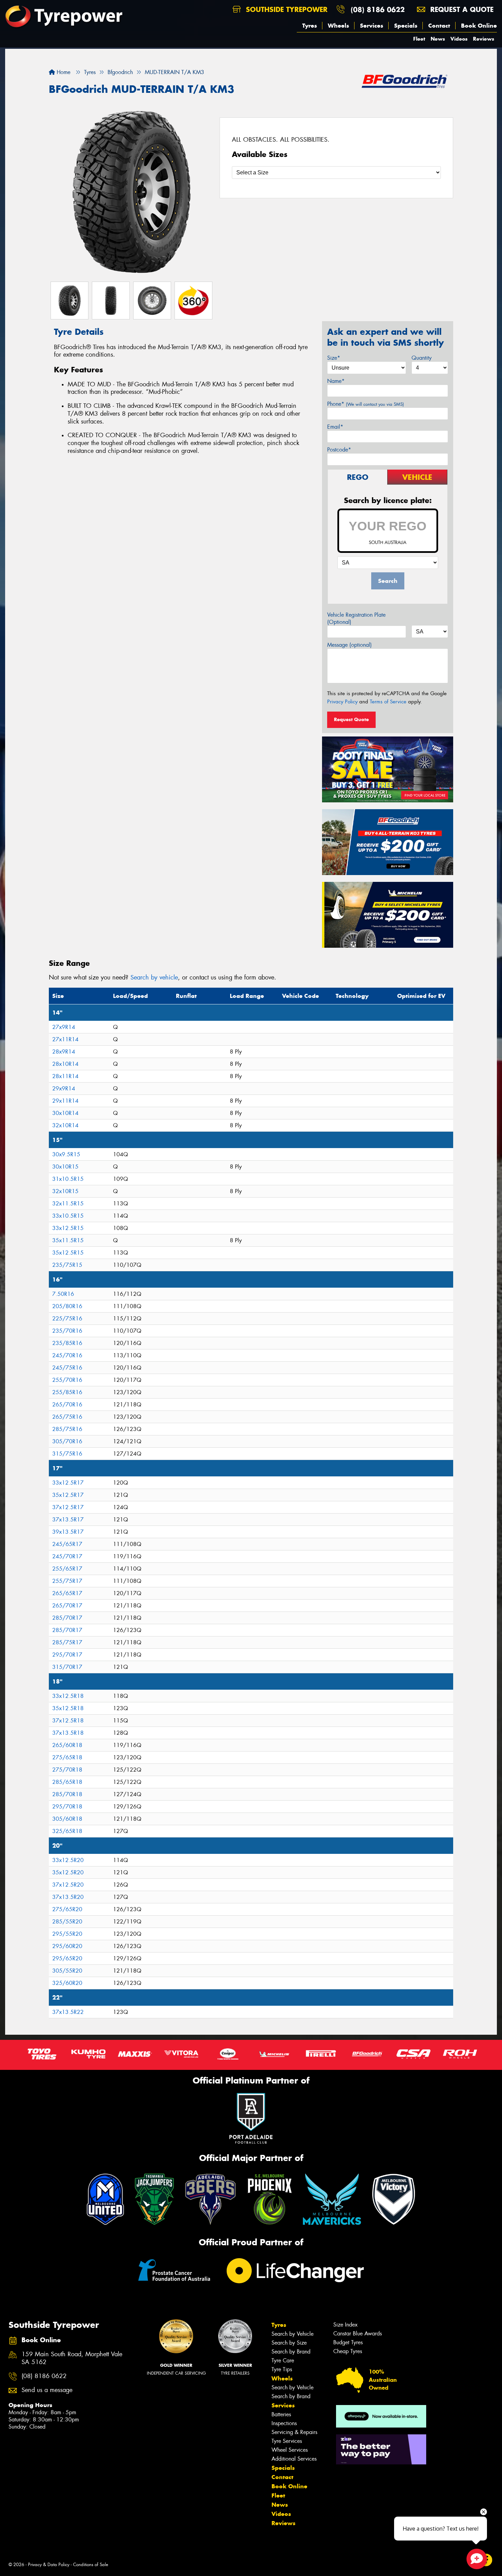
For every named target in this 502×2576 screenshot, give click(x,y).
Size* (334, 358)
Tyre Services (287, 2441)
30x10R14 (65, 1113)
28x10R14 (65, 1064)
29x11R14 (65, 1101)
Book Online (479, 26)
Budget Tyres (348, 2342)
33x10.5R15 (68, 1216)
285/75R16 (67, 1429)
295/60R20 (67, 1946)
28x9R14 (64, 1052)
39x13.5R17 (68, 1532)
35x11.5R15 (68, 1240)
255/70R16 (67, 1380)
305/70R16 (67, 1441)
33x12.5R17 (68, 1483)
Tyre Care (283, 2360)
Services (372, 26)
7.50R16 (63, 1294)
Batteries (281, 2414)
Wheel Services (290, 2450)
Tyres (310, 26)
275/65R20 (67, 1909)
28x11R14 (65, 1076)
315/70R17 (67, 1667)
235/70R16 (67, 1331)
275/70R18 (67, 1770)
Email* (335, 427)
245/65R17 (67, 1544)
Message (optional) (350, 645)
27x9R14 (64, 1027)
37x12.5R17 (68, 1507)
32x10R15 (65, 1191)
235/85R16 (67, 1343)
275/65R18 (67, 1757)
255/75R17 (67, 1581)
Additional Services (294, 2459)
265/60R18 (67, 1745)
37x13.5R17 (68, 1520)
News (438, 39)
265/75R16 (67, 1417)
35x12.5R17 (68, 1495)
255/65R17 (67, 1569)
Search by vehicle (154, 977)
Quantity (422, 358)
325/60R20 (67, 1983)
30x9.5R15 (66, 1154)
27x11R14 (65, 1039)
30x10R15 (65, 1167)
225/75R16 (67, 1319)
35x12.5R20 (68, 1872)
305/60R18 (67, 1819)
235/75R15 (67, 1265)
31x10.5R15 (68, 1179)
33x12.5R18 (68, 1696)
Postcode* (339, 450)
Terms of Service (388, 702)
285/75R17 (67, 1642)
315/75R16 (67, 1454)
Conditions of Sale (91, 2565)
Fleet (419, 39)
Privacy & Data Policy (49, 2565)
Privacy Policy (342, 702)
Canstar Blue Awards (358, 2334)
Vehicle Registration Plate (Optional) (356, 618)
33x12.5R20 (68, 1860)
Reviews (484, 39)
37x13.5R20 (68, 1897)
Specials (406, 26)
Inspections (284, 2423)
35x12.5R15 (68, 1253)
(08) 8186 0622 (378, 9)
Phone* (366, 404)
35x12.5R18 (68, 1708)
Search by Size (289, 2343)
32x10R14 (65, 1125)
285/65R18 (67, 1782)
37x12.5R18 (68, 1721)
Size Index (345, 2325)
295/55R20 (67, 1934)
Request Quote (351, 719)
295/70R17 (67, 1655)
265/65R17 (67, 1593)
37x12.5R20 (68, 1885)
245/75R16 (67, 1368)
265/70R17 (67, 1606)
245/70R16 (67, 1355)
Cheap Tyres (348, 2351)
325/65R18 (67, 1831)
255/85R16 (67, 1392)
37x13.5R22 (68, 2012)
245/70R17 (67, 1556)
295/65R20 (67, 1958)
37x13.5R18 (68, 1733)
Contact (439, 26)
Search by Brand (291, 2352)
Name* (336, 381)
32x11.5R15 (68, 1204)
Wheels (338, 26)
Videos (459, 39)
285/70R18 (67, 1794)
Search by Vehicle (292, 2334)
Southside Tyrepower (285, 9)
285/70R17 (67, 1618)
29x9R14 (64, 1089)
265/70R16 (67, 1405)
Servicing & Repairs (294, 2432)
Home (63, 72)
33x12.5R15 (68, 1228)
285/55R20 (67, 1922)
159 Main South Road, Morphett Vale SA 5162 (72, 2358)
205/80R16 (67, 1306)
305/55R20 (67, 1971)
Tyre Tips (282, 2369)
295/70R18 (67, 1807)
